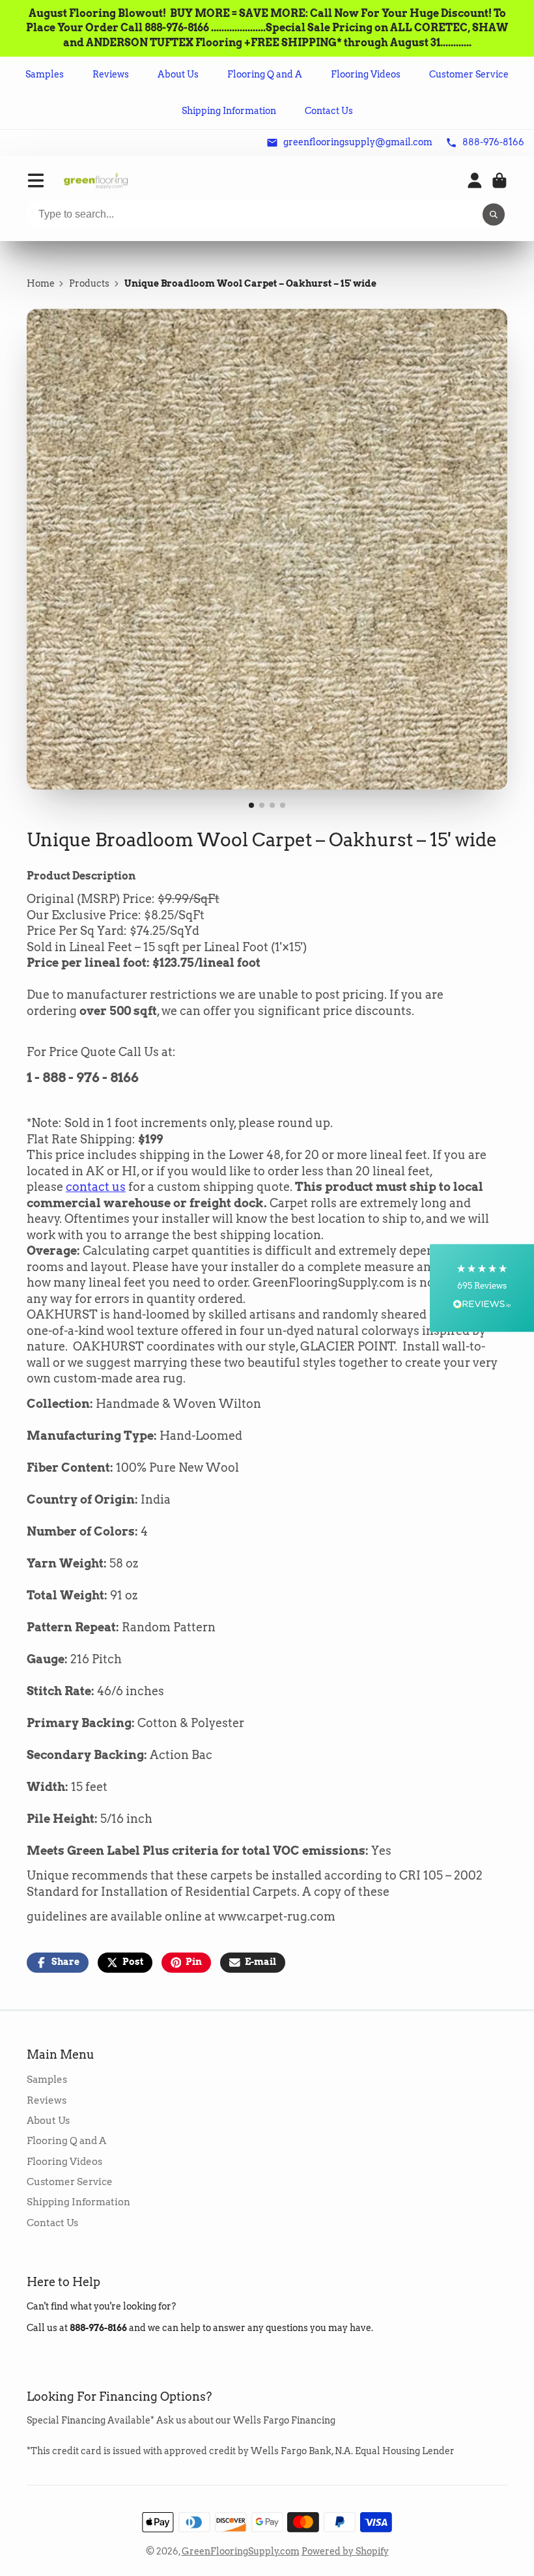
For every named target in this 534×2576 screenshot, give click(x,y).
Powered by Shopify (345, 2551)
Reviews (111, 74)
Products (89, 283)
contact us (96, 1187)
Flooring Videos (366, 74)
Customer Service (469, 74)
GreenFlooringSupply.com (241, 2551)
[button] (482, 1288)
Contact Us (329, 111)
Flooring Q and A (265, 74)
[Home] (96, 181)
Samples (45, 74)
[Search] (494, 215)
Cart (499, 180)
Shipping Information (229, 111)
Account (475, 180)
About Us (178, 74)
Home (41, 283)
